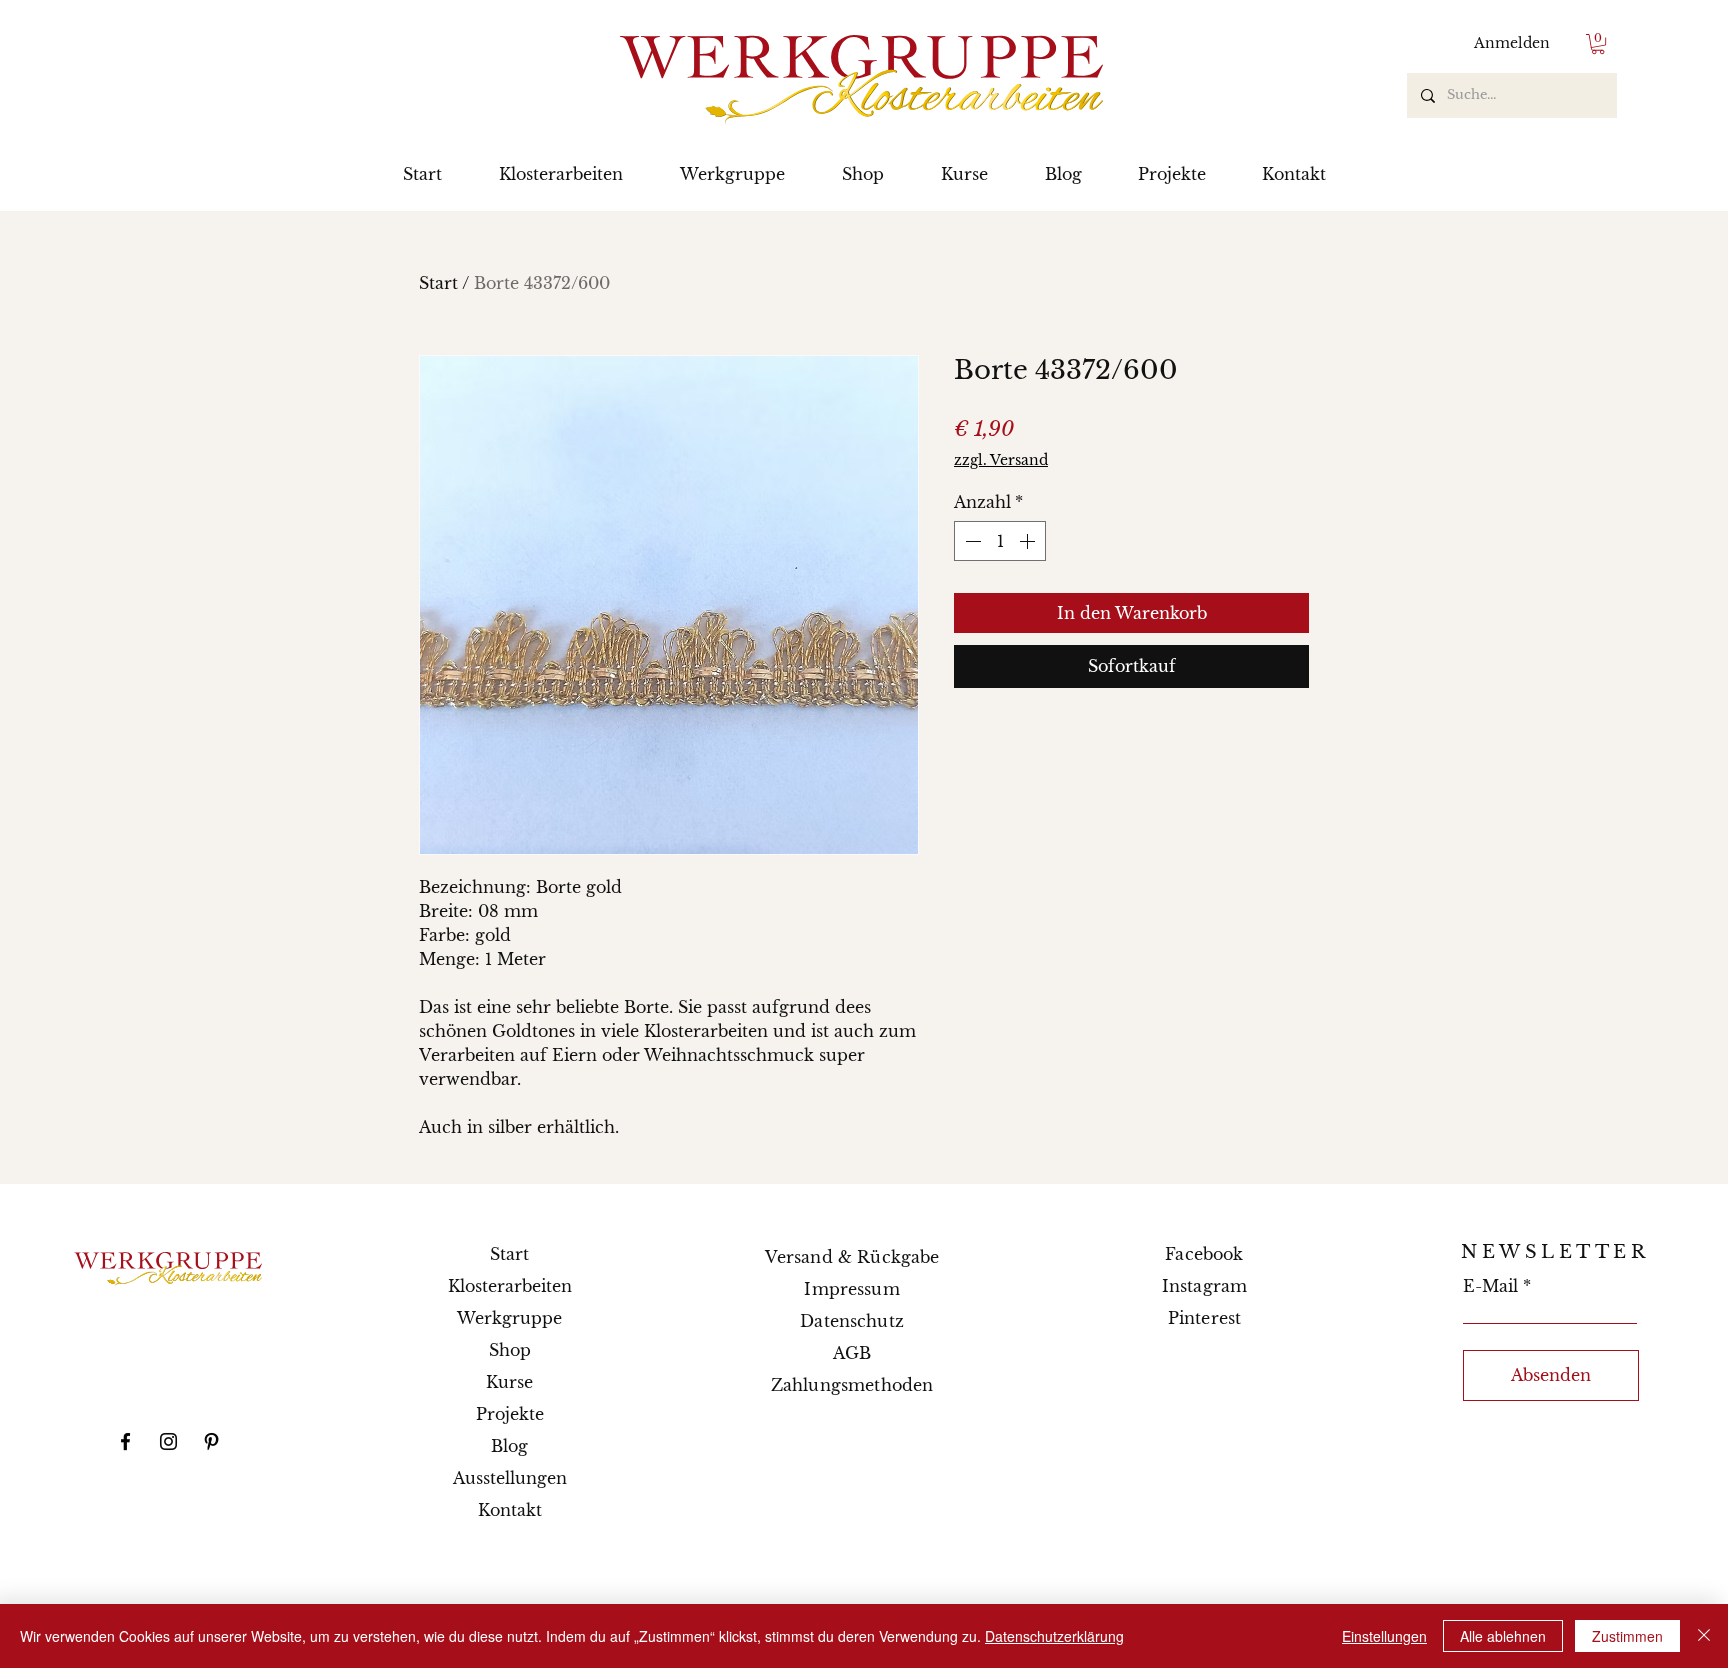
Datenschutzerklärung (1054, 1636)
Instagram (1204, 1286)
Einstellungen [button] (1384, 1636)
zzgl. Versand (1001, 460)
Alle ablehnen (1503, 1636)
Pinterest (1204, 1318)
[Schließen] (1704, 1636)
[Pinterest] (211, 1441)
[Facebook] (125, 1441)
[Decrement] (971, 541)
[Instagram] (168, 1441)
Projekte (510, 1414)
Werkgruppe (509, 1318)
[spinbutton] (1000, 541)
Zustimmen (1627, 1636)
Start (438, 283)
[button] (1598, 44)
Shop (510, 1350)
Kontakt (510, 1510)
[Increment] (1029, 541)
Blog (509, 1446)
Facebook (1204, 1254)
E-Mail (1490, 1286)
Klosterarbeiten (510, 1286)
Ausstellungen (510, 1478)
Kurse (509, 1382)
